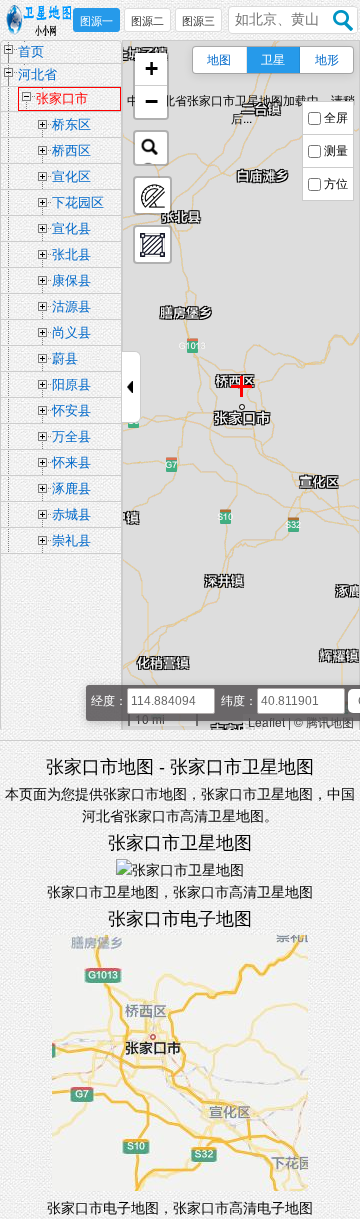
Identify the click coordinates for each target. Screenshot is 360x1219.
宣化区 (71, 176)
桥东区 (71, 124)
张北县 (71, 254)
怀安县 (71, 410)
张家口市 (62, 98)
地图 (219, 60)
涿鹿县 (71, 488)
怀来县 (71, 462)
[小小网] (43, 21)
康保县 (71, 280)
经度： (109, 701)
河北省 (37, 74)
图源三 (198, 21)
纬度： (239, 701)
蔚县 (65, 358)
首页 (31, 51)
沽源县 (71, 306)
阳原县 (71, 384)
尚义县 (71, 332)
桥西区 (71, 150)
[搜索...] (151, 148)
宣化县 (71, 228)
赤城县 (71, 514)
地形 (327, 60)
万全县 (71, 436)
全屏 (336, 118)
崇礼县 (71, 540)
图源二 (147, 21)
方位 (336, 184)
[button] (151, 69)
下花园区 (78, 202)
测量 (336, 151)
